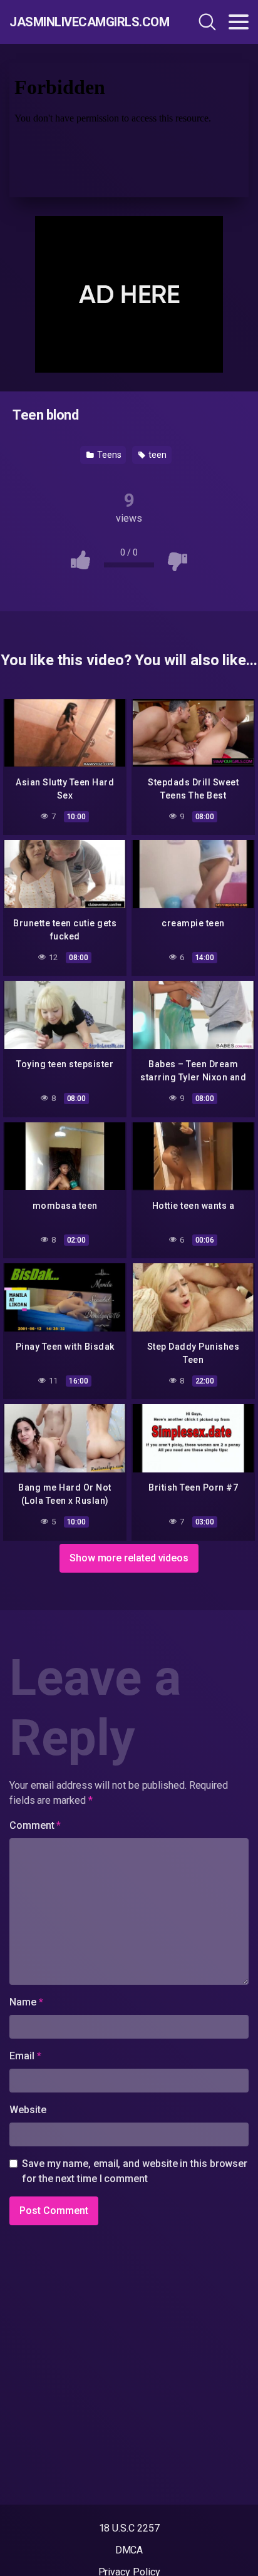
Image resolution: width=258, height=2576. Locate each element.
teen (157, 455)
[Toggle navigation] (239, 22)
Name (26, 2002)
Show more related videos (129, 1558)
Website (28, 2110)
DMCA (129, 2550)
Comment (35, 1825)
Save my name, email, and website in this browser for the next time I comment (135, 2171)
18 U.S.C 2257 (129, 2528)
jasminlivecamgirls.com (81, 22)
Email (25, 2056)
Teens (108, 455)
